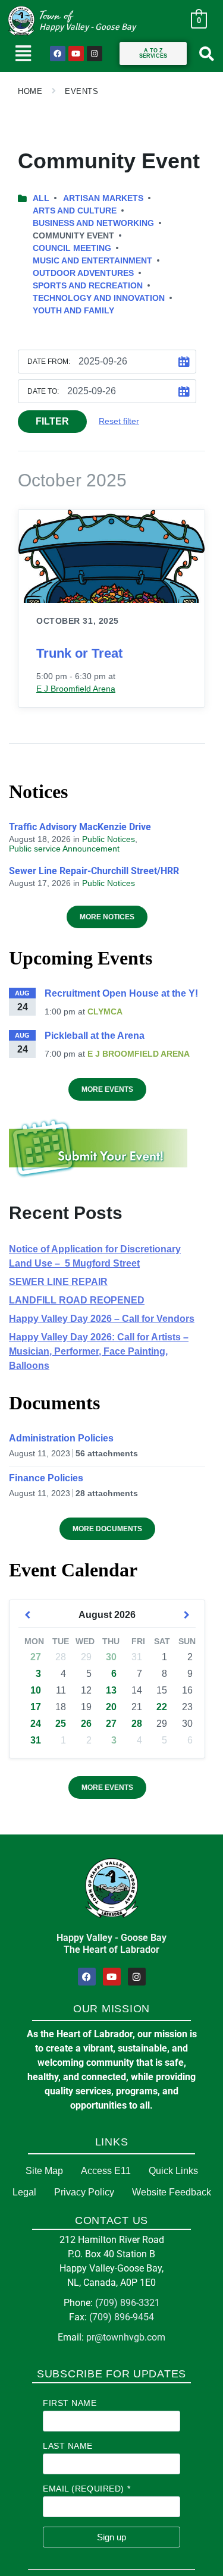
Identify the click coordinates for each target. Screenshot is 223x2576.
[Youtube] (76, 54)
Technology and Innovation (99, 298)
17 (36, 1707)
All (41, 198)
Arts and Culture (75, 211)
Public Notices (109, 839)
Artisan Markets (103, 198)
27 (36, 1657)
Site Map (44, 2171)
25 (61, 1724)
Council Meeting (72, 248)
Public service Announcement (64, 849)
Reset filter (119, 421)
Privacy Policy (84, 2192)
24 (36, 1724)
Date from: (49, 362)
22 (162, 1707)
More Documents (107, 1529)
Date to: (43, 391)
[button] (23, 54)
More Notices (107, 917)
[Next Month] (187, 1615)
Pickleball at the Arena (95, 1036)
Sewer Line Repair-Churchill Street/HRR (94, 871)
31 (36, 1740)
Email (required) (87, 2489)
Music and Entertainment (92, 260)
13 (111, 1690)
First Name (70, 2403)
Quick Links (173, 2171)
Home (30, 91)
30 (111, 1657)
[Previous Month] (27, 1615)
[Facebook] (58, 54)
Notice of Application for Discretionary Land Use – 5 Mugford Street (95, 1256)
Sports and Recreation (88, 285)
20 (111, 1707)
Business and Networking (93, 223)
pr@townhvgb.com (126, 2337)
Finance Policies (46, 1478)
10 (36, 1690)
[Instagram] (95, 54)
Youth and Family (73, 310)
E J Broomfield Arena (76, 689)
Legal (24, 2192)
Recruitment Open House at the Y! (121, 993)
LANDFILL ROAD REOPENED (77, 1300)
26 (86, 1724)
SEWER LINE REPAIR (58, 1282)
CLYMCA (105, 1011)
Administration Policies (61, 1438)
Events (81, 91)
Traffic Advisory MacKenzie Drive (80, 827)
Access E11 (106, 2171)
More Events (107, 1089)
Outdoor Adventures (83, 273)
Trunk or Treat (79, 653)
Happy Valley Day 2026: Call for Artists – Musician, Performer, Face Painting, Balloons (99, 1351)
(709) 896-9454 (122, 2317)
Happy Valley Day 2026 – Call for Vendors (102, 1319)
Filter (52, 421)
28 (137, 1724)
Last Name (68, 2446)
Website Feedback (172, 2192)
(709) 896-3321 (128, 2303)
